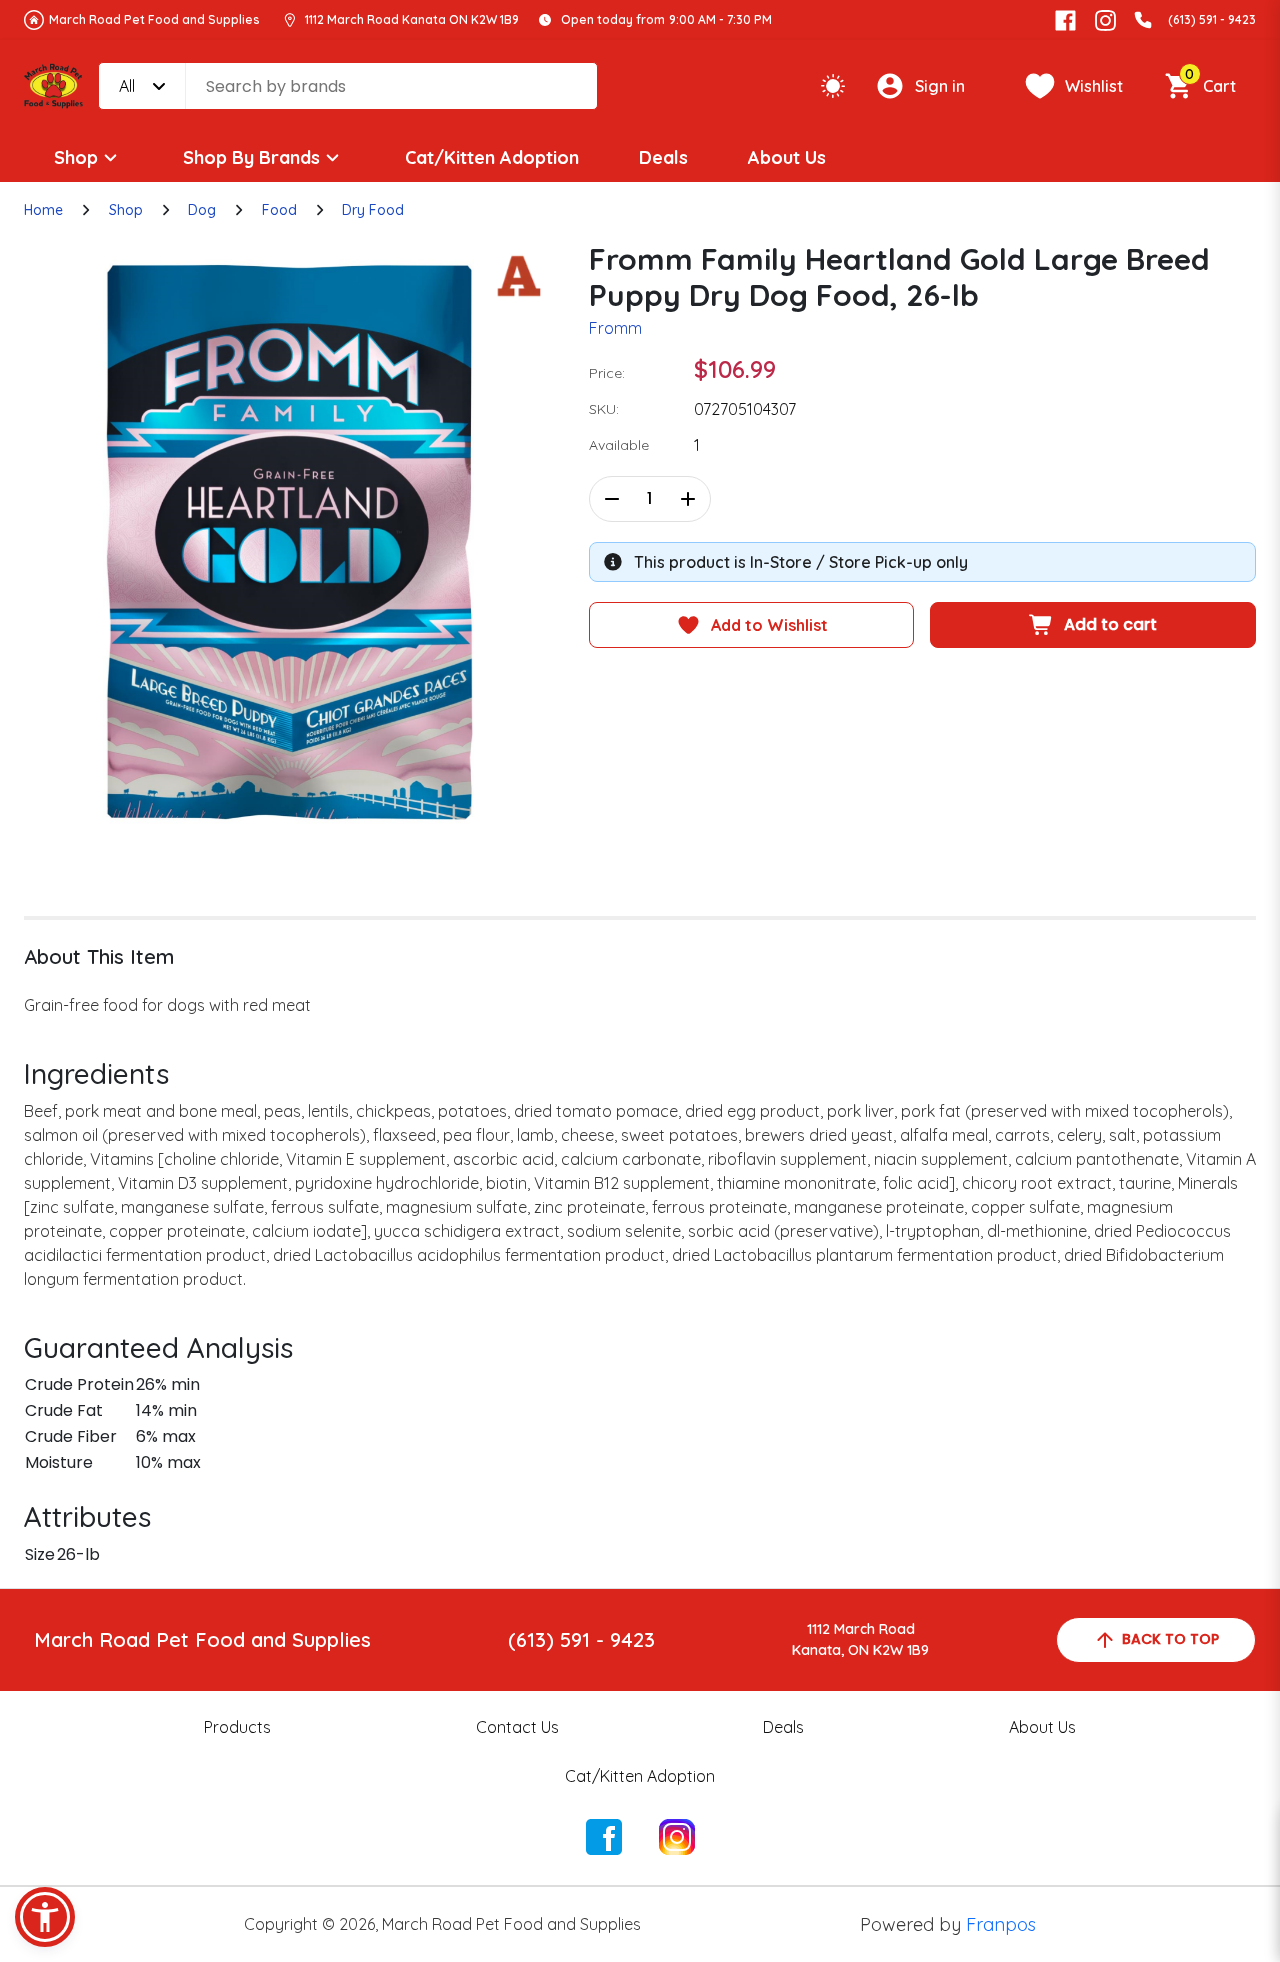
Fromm (615, 328)
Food (279, 210)
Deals (663, 157)
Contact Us (517, 1727)
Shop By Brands (251, 157)
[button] (45, 1917)
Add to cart (1110, 624)
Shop (76, 157)
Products (237, 1727)
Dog (202, 210)
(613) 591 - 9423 (1212, 19)
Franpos (1001, 1924)
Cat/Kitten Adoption (492, 157)
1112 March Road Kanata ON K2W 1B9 (412, 19)
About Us (787, 157)
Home (43, 210)
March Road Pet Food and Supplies (154, 19)
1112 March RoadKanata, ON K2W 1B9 (860, 1639)
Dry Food (373, 210)
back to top (1170, 1639)
